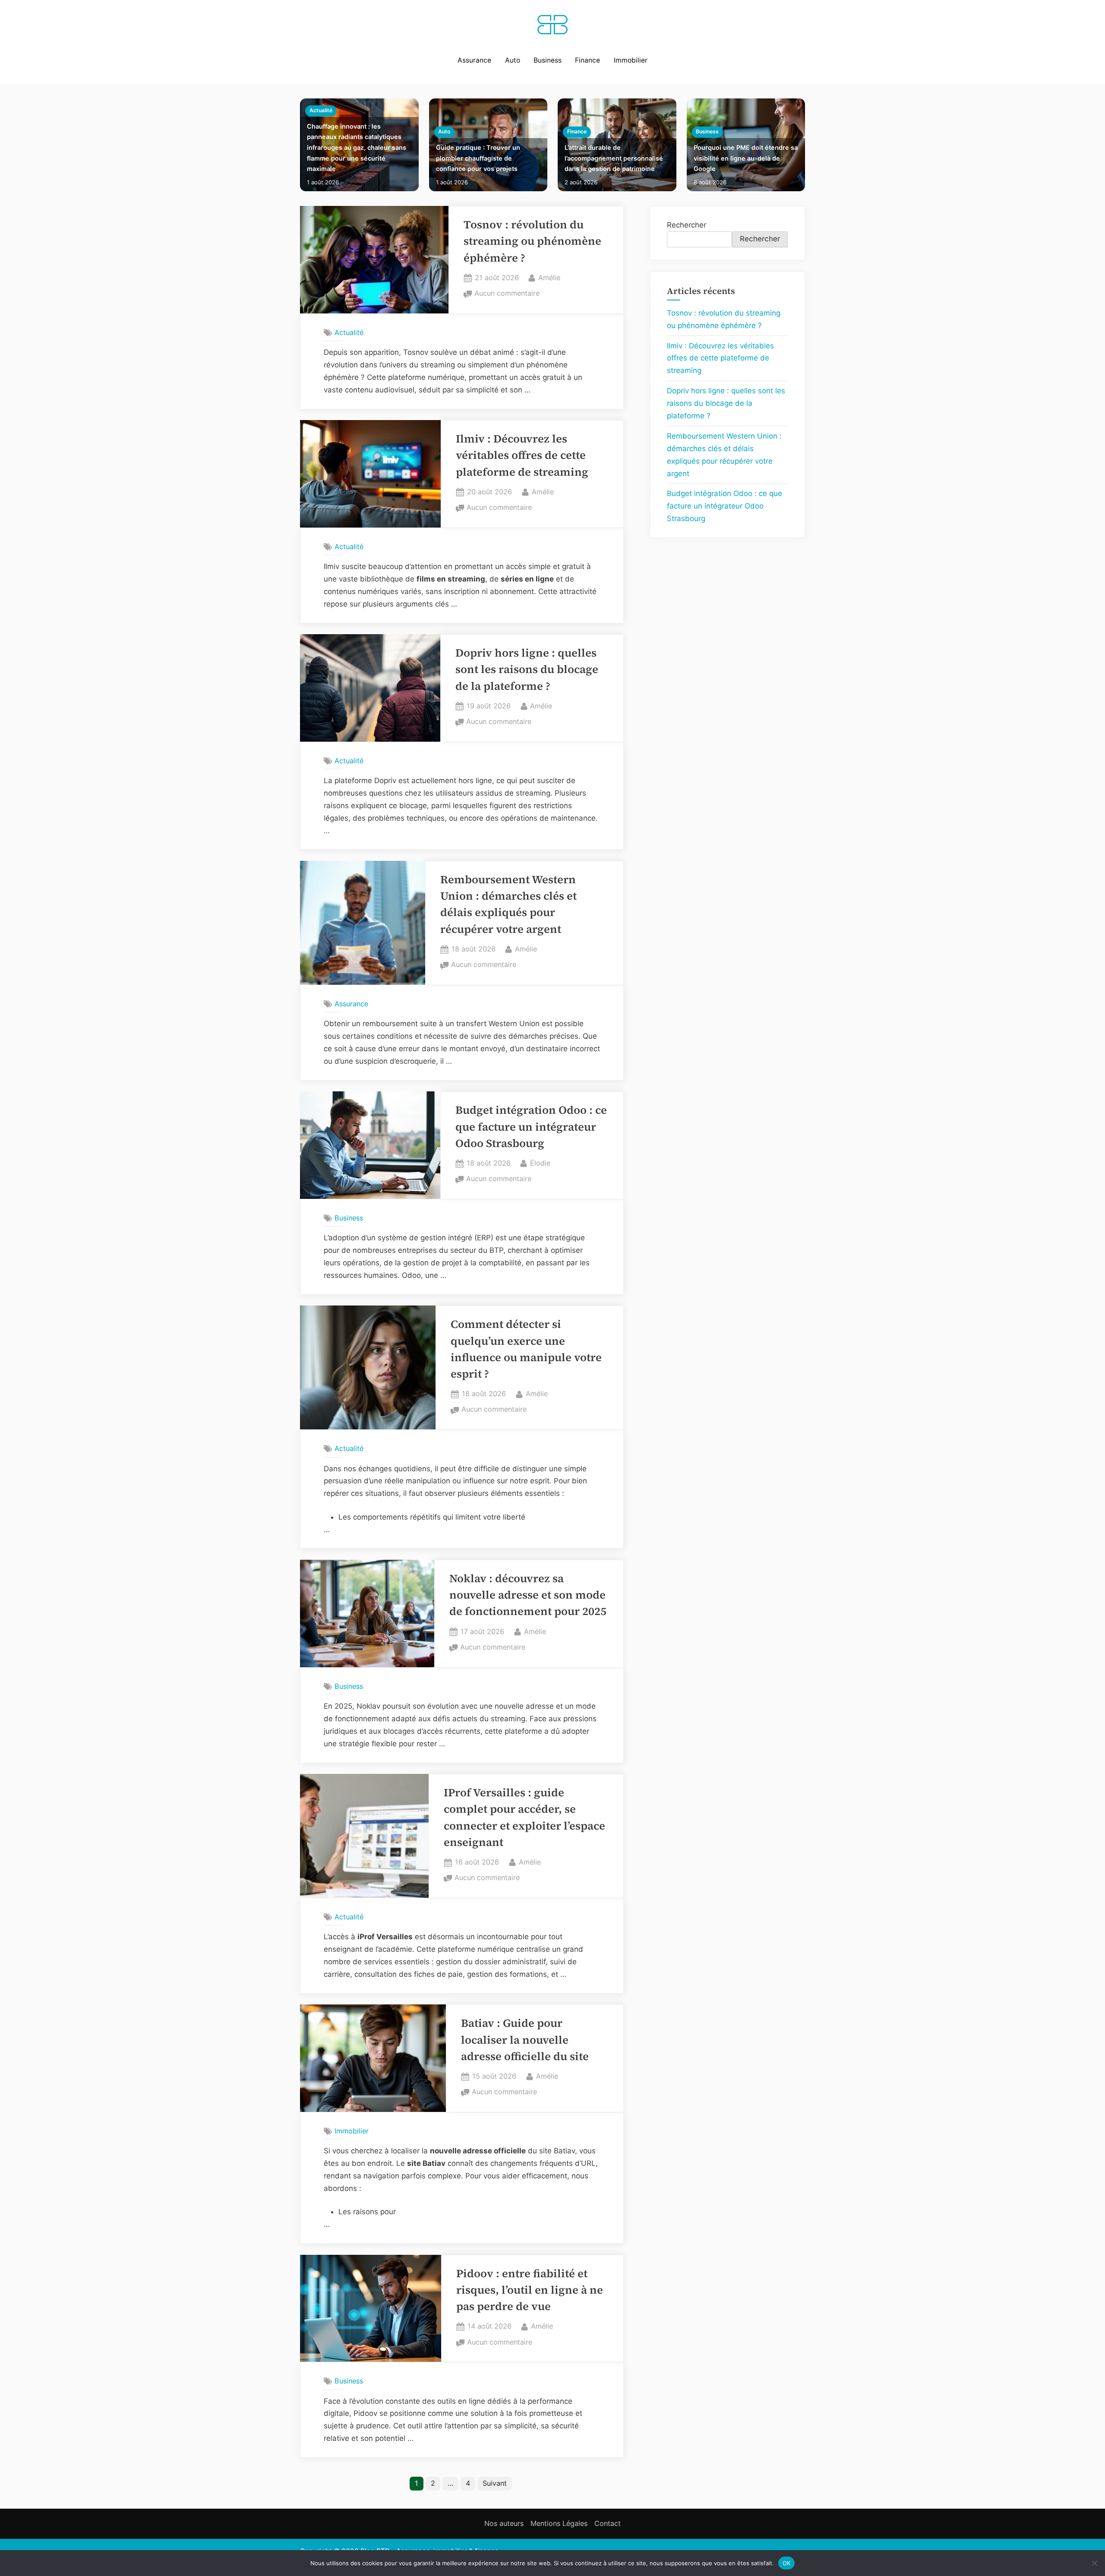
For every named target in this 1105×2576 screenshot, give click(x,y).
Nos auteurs (504, 2523)
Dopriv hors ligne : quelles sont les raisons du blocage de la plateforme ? (527, 670)
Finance (587, 60)
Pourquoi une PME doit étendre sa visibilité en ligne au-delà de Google (746, 158)
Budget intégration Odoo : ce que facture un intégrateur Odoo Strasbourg (531, 1127)
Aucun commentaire (507, 294)
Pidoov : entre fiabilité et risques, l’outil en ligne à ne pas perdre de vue (530, 2290)
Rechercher (687, 225)
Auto (513, 60)
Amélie (549, 277)
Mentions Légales (559, 2523)
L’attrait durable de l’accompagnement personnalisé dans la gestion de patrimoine (614, 158)
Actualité (321, 110)
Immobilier (631, 60)
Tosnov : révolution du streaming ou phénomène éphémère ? (532, 241)
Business (548, 60)
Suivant (495, 2483)
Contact (608, 2523)
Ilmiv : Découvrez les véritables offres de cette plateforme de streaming (522, 455)
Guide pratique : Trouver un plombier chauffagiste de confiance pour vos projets (478, 158)
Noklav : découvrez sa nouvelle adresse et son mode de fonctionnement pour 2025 (528, 1595)
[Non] (1094, 2563)
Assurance (474, 60)
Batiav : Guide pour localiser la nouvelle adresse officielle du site (525, 2040)
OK (787, 2563)
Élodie (540, 1163)
